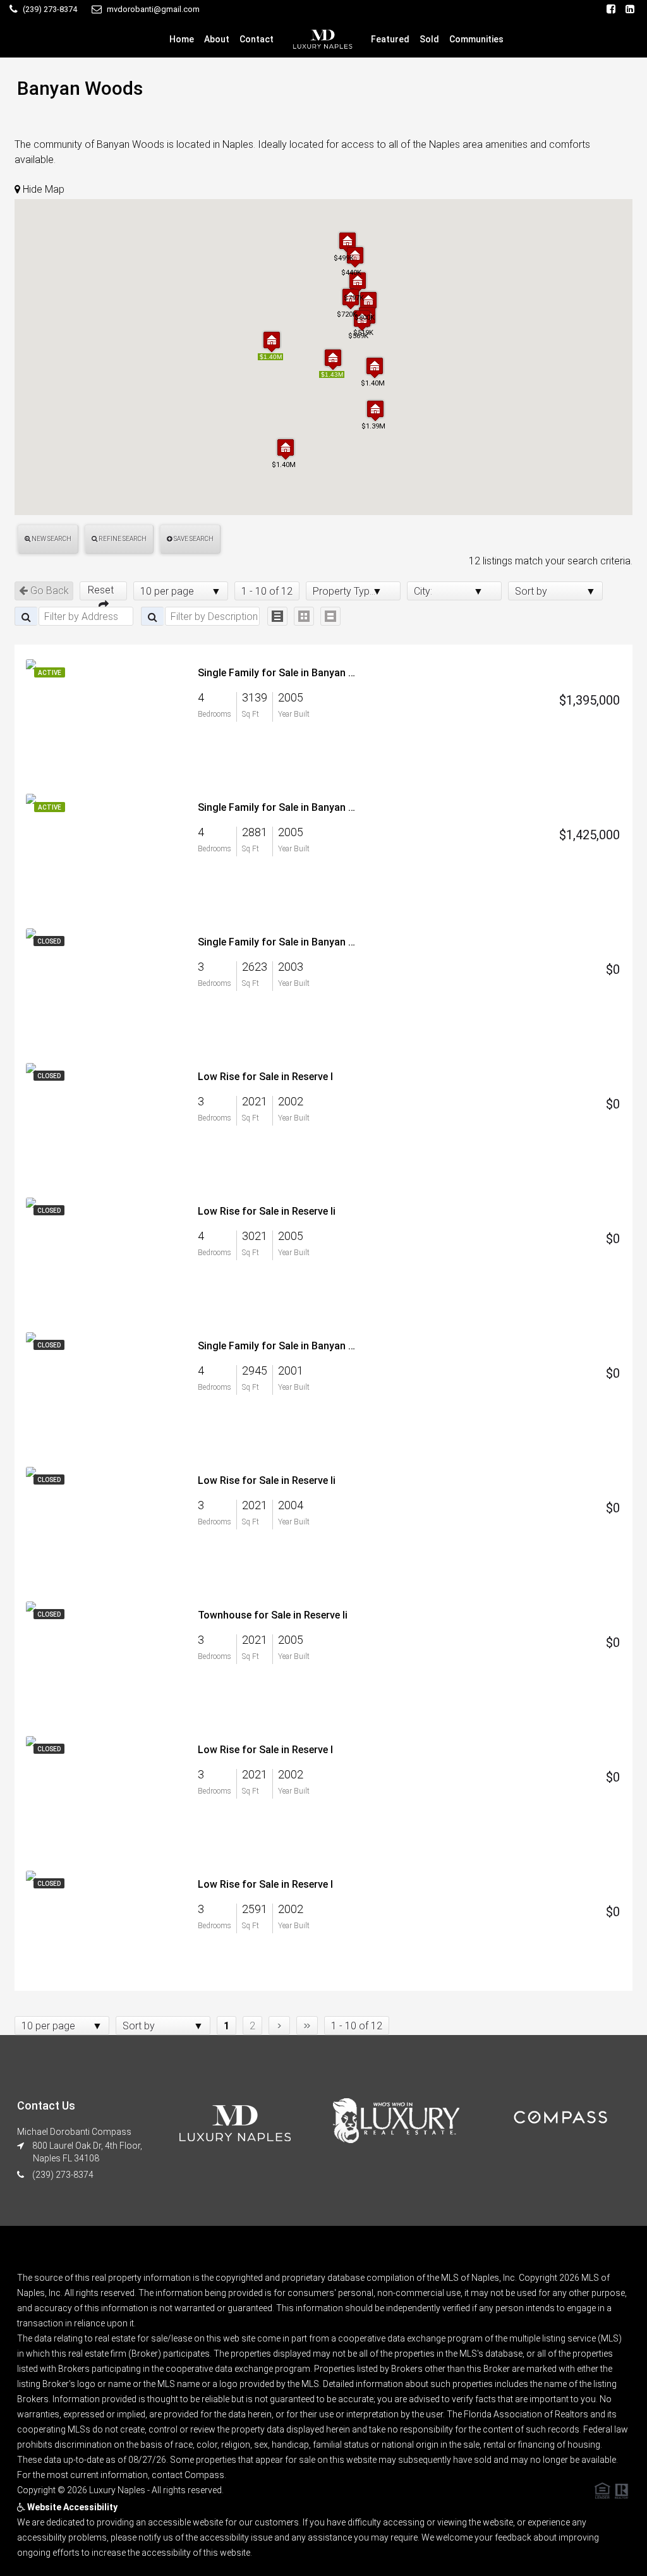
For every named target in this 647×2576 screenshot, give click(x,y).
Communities (476, 39)
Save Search (193, 539)
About (217, 39)
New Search (51, 539)
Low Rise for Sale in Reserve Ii (267, 1211)
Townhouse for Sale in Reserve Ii (273, 1615)
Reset (103, 590)
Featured (390, 39)
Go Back (48, 591)
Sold (429, 39)
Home (182, 39)
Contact (257, 39)
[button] (272, 342)
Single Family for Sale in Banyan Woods (280, 673)
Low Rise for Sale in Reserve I (265, 1077)
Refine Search (122, 539)
